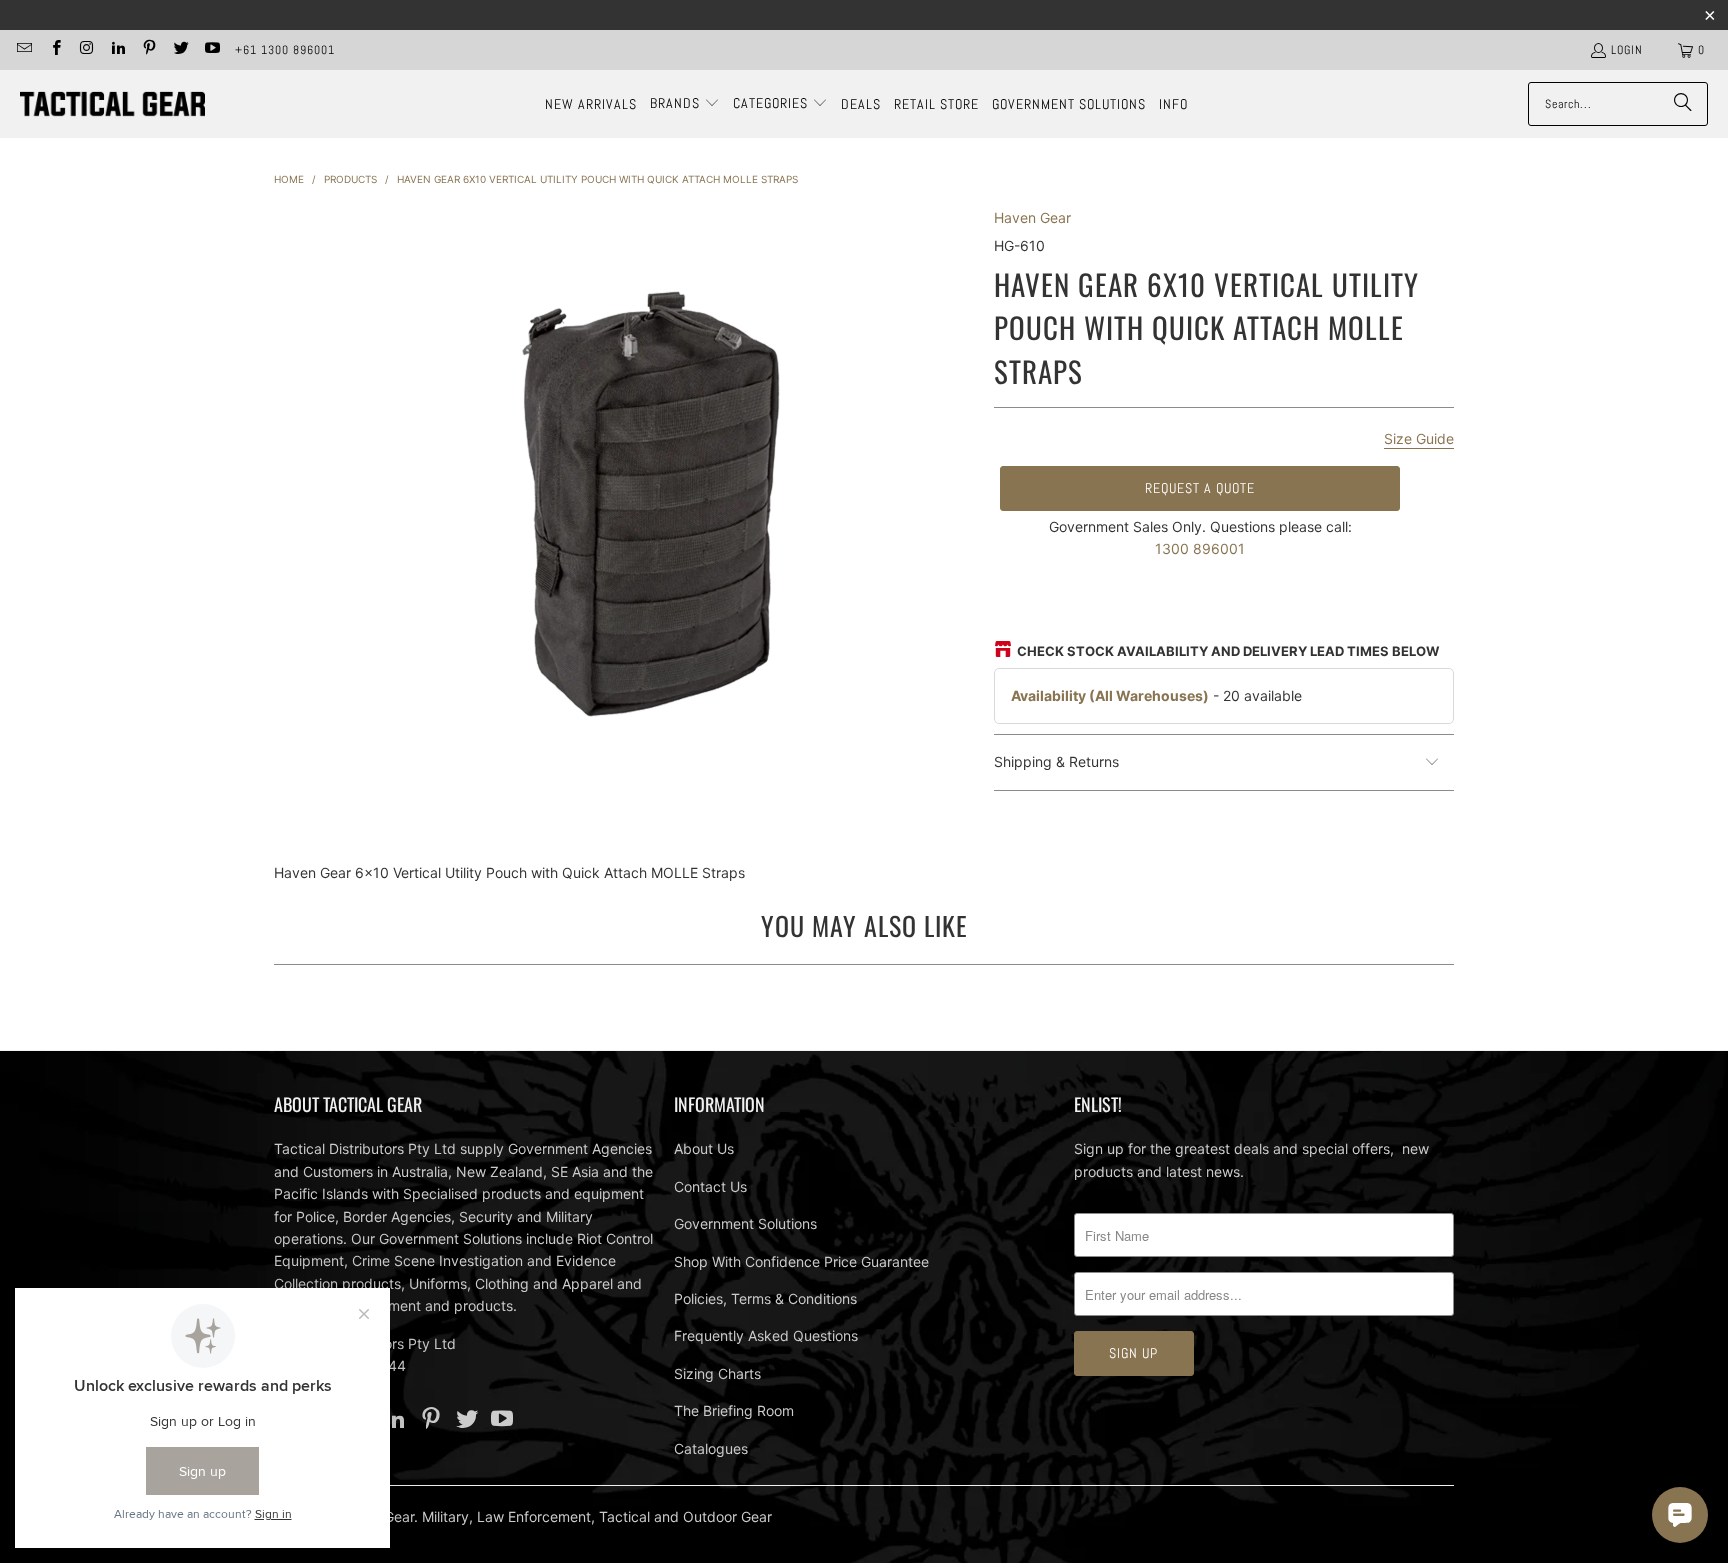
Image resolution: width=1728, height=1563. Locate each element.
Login (1627, 50)
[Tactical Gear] (112, 104)
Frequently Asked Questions (766, 1335)
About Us (704, 1148)
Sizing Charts (717, 1373)
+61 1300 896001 (285, 50)
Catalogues (711, 1448)
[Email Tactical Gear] (23, 50)
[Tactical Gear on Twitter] (179, 50)
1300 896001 (1200, 548)
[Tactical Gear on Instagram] (86, 50)
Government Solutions (745, 1223)
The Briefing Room (734, 1410)
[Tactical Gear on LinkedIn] (117, 50)
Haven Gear (1032, 217)
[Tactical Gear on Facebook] (54, 50)
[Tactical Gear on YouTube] (211, 50)
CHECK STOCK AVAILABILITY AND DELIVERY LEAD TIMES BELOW (1228, 651)
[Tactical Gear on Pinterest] (148, 50)
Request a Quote (1200, 488)
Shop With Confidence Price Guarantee (801, 1261)
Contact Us (710, 1186)
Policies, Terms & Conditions (765, 1298)
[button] (685, 104)
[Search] (1683, 104)
